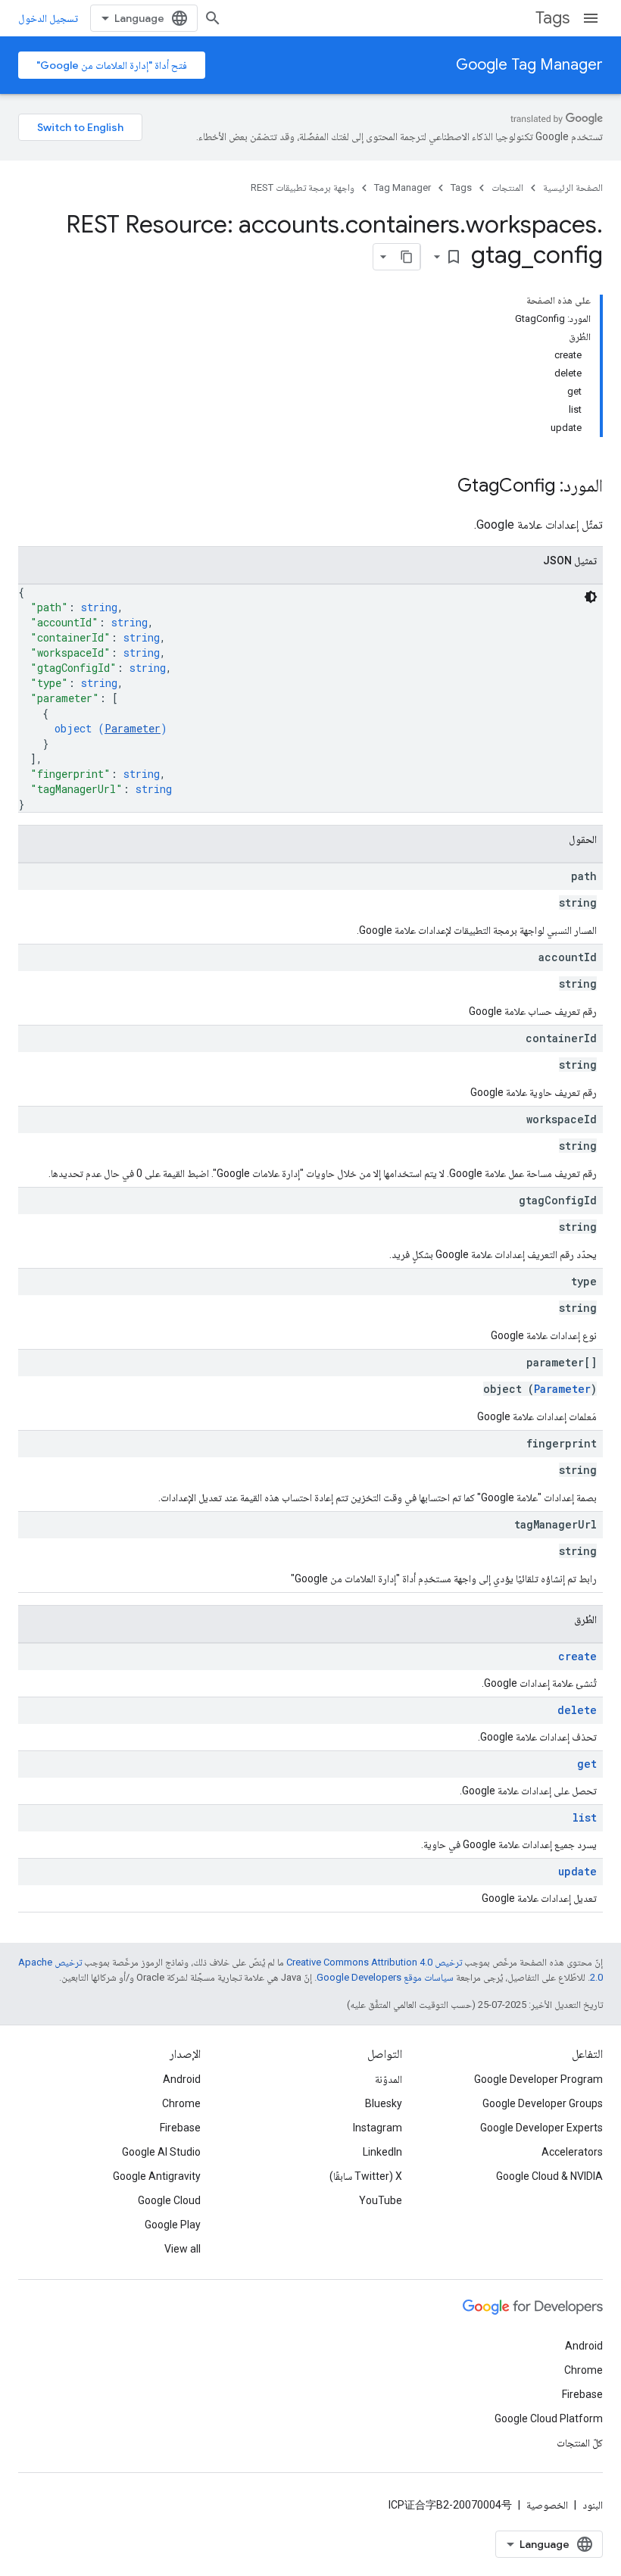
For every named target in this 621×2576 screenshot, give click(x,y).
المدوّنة (389, 2079)
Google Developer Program (538, 2079)
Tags (552, 18)
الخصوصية (547, 2505)
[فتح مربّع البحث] (213, 18)
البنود (593, 2505)
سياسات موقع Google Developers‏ (385, 1977)
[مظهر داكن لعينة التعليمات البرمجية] (591, 597)
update (577, 1871)
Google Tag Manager (529, 65)
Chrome (181, 2103)
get (587, 1764)
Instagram (378, 2128)
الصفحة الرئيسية (573, 187)
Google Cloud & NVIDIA (549, 2176)
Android (182, 2079)
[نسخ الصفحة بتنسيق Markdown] (407, 257)
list (585, 1817)
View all (183, 2249)
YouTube (381, 2200)
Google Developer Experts (541, 2128)
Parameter (133, 728)
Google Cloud (169, 2200)
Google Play (173, 2225)
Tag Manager (403, 187)
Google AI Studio (161, 2152)
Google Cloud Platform (549, 2418)
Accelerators (572, 2152)
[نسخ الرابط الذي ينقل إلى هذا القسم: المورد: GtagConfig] (442, 487)
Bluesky (384, 2103)
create (577, 1656)
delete (577, 1710)
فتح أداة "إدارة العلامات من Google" (112, 65)
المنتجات (507, 187)
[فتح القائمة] (591, 18)
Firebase (180, 2128)
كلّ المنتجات (580, 2443)
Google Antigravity (157, 2176)
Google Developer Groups (543, 2103)
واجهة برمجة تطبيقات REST (303, 187)
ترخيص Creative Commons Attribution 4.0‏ (374, 1962)
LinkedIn (382, 2152)
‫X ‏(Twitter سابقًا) (366, 2176)
